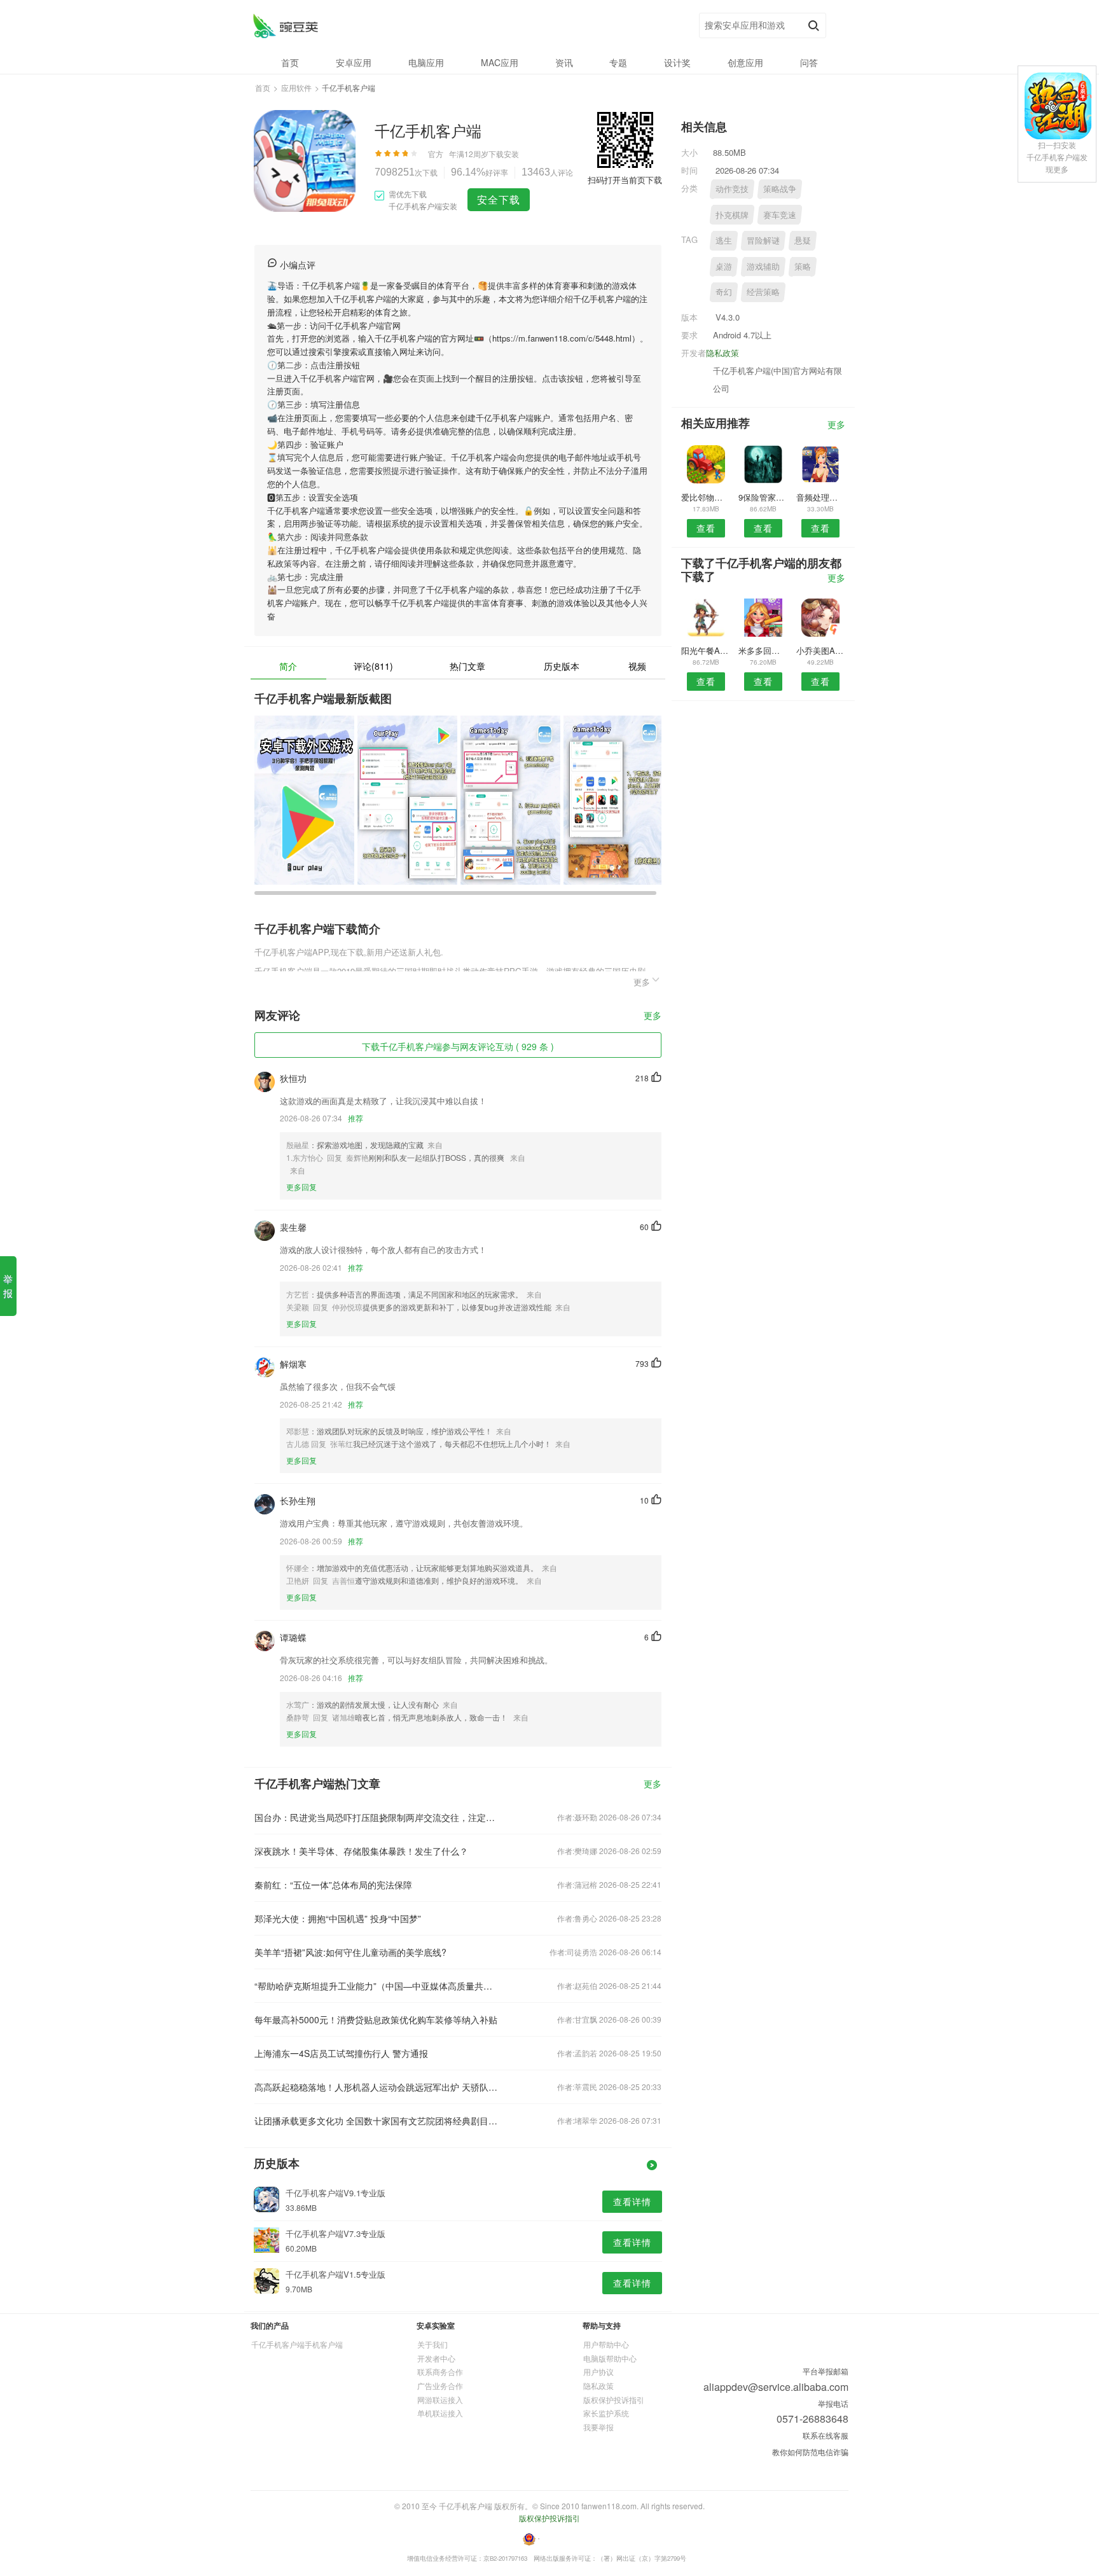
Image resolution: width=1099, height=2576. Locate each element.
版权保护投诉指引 (614, 2399)
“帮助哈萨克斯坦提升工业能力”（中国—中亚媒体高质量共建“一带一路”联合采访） (377, 1986)
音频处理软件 (821, 497)
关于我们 (432, 2344)
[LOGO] (285, 26)
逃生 (724, 240)
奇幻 (724, 292)
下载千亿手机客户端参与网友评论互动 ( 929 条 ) (458, 1046)
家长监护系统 (606, 2413)
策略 (803, 266)
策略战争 (780, 189)
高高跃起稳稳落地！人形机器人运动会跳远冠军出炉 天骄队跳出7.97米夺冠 (377, 2087)
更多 (653, 1016)
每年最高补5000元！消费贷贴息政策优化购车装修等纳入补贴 (376, 2019)
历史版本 (562, 666)
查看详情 (632, 2201)
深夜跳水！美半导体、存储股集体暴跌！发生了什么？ (361, 1851)
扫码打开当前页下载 (625, 180)
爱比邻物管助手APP (706, 497)
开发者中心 (436, 2358)
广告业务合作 (440, 2386)
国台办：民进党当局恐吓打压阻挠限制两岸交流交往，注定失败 (377, 1817)
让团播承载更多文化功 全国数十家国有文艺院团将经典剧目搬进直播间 (377, 2121)
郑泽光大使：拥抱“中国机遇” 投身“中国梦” (338, 1918)
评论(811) (373, 666)
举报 (8, 1286)
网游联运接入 (440, 2399)
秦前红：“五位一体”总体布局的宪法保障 (333, 1885)
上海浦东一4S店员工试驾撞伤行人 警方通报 (341, 2053)
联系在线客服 (826, 2435)
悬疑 (803, 240)
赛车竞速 (780, 215)
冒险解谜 (763, 240)
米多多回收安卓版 (763, 650)
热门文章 (467, 666)
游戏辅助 (763, 266)
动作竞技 (732, 189)
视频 (637, 666)
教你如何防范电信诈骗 (810, 2452)
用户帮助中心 (606, 2344)
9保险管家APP (763, 497)
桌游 (724, 266)
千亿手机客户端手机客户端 (297, 2344)
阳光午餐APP (706, 650)
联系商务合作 (440, 2372)
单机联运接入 (440, 2413)
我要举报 (598, 2427)
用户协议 (598, 2372)
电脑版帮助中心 (610, 2358)
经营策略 (763, 292)
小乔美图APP (821, 650)
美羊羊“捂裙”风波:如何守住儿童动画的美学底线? (350, 1952)
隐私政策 (722, 353)
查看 (706, 528)
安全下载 (499, 199)
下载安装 (504, 154)
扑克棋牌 (732, 215)
